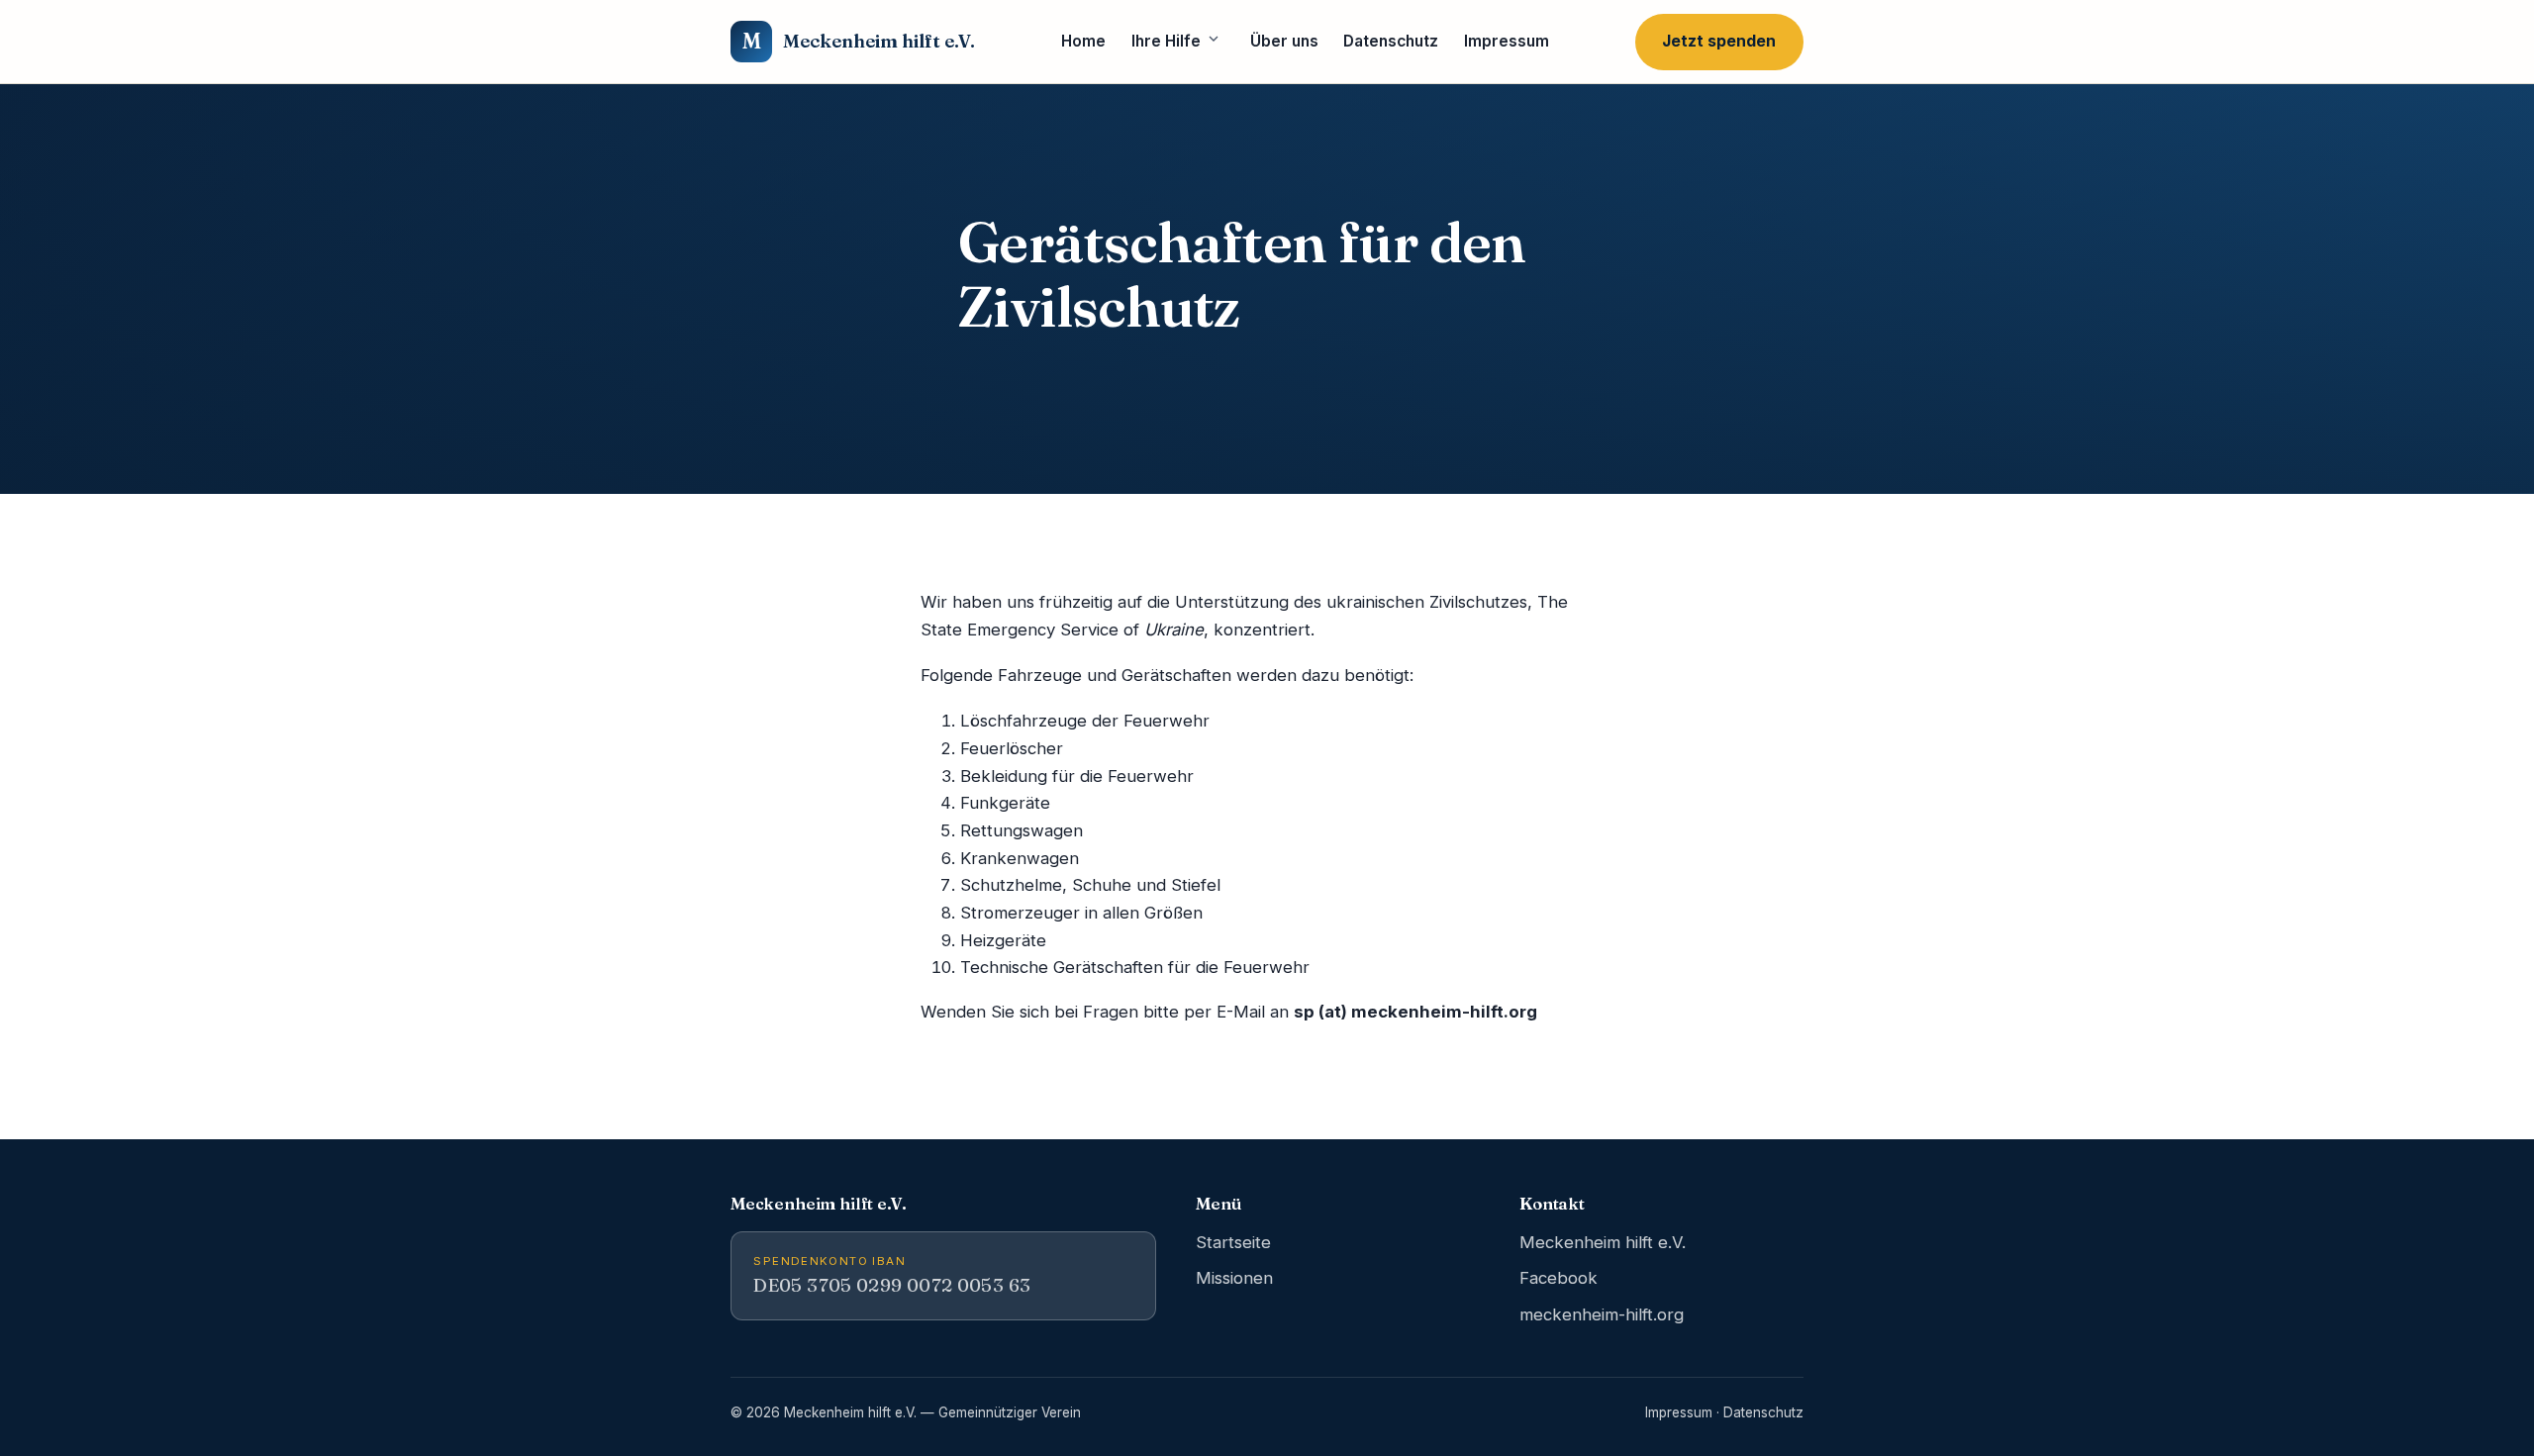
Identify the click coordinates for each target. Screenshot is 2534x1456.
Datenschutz (1391, 41)
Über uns (1284, 41)
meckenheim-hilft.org (1602, 1314)
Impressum (1507, 41)
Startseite (1233, 1242)
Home (1083, 41)
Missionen (1234, 1278)
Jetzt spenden (1719, 41)
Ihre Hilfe (1166, 41)
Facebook (1559, 1278)
